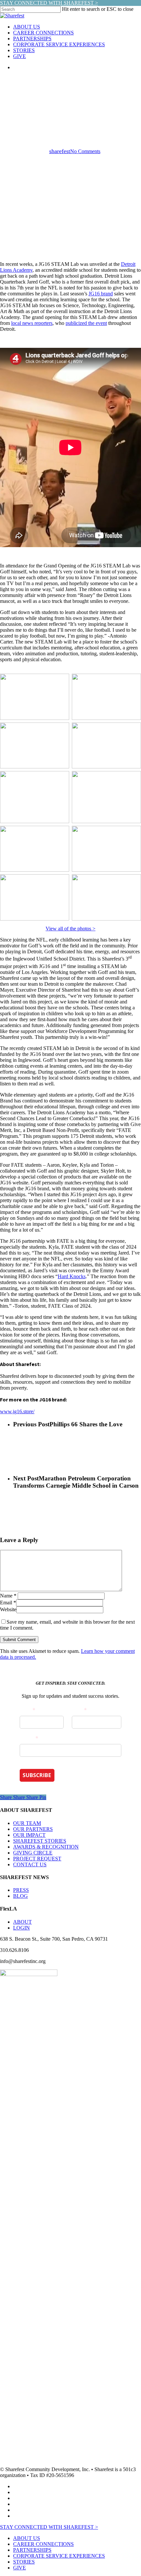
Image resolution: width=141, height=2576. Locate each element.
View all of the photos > (70, 929)
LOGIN (21, 1928)
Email (8, 1603)
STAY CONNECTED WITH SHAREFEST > (49, 3)
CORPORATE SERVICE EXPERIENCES (59, 2556)
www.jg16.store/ (17, 1411)
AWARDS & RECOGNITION (46, 1847)
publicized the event (86, 323)
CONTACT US (30, 1864)
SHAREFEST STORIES (40, 1841)
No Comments (85, 151)
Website (8, 1609)
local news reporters (32, 323)
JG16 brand (101, 294)
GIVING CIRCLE (33, 1853)
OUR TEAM (27, 1823)
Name (8, 1596)
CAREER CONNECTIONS (43, 2544)
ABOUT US (27, 2538)
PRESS (21, 1890)
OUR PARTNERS (33, 1829)
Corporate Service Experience (70, 81)
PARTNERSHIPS (32, 2550)
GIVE (20, 2568)
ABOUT (22, 1922)
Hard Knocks (72, 1276)
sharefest (60, 151)
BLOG (20, 1896)
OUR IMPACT (29, 1835)
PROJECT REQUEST (37, 1859)
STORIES (24, 2562)
